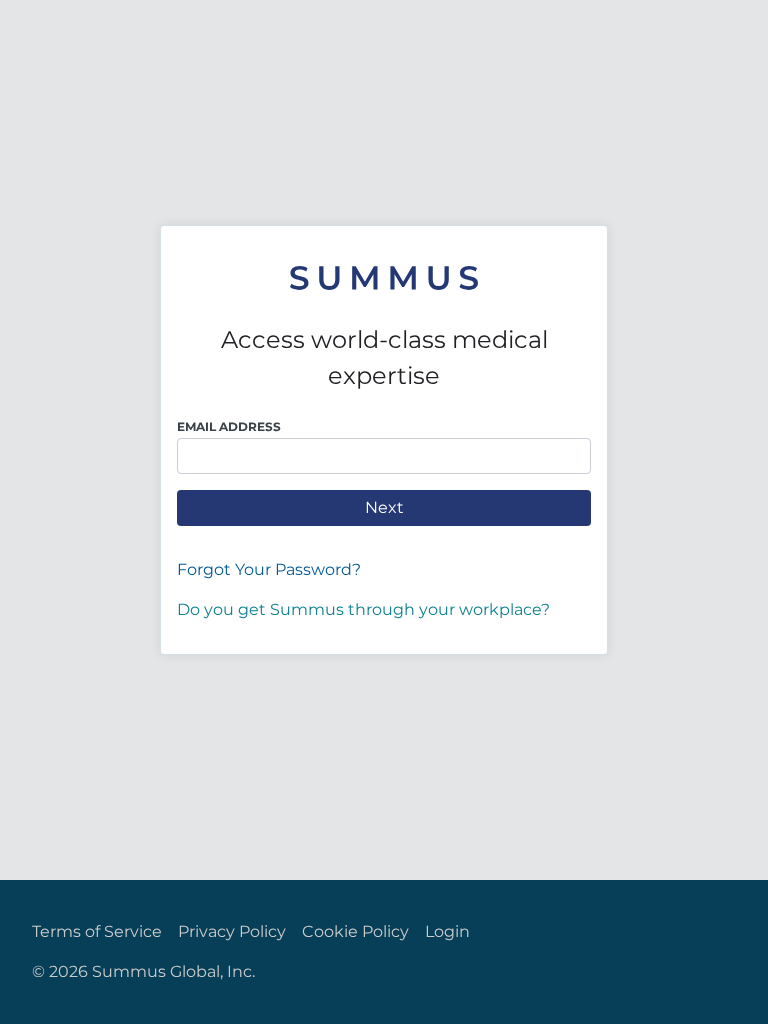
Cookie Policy (355, 931)
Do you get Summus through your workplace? (363, 609)
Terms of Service (97, 931)
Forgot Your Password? (269, 569)
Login (447, 931)
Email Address (229, 426)
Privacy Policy (232, 931)
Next (384, 507)
